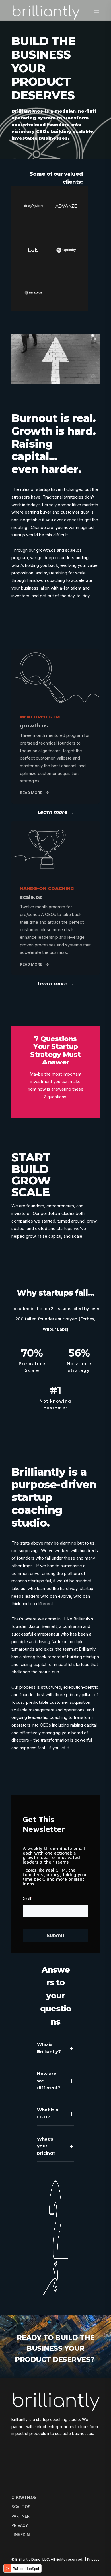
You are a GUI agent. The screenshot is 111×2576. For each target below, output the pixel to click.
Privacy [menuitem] (20, 2525)
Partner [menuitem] (20, 2516)
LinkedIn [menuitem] (21, 2535)
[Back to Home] (46, 12)
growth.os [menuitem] (24, 2497)
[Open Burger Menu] (97, 12)
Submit (56, 1935)
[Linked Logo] (33, 206)
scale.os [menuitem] (21, 2507)
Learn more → (56, 812)
